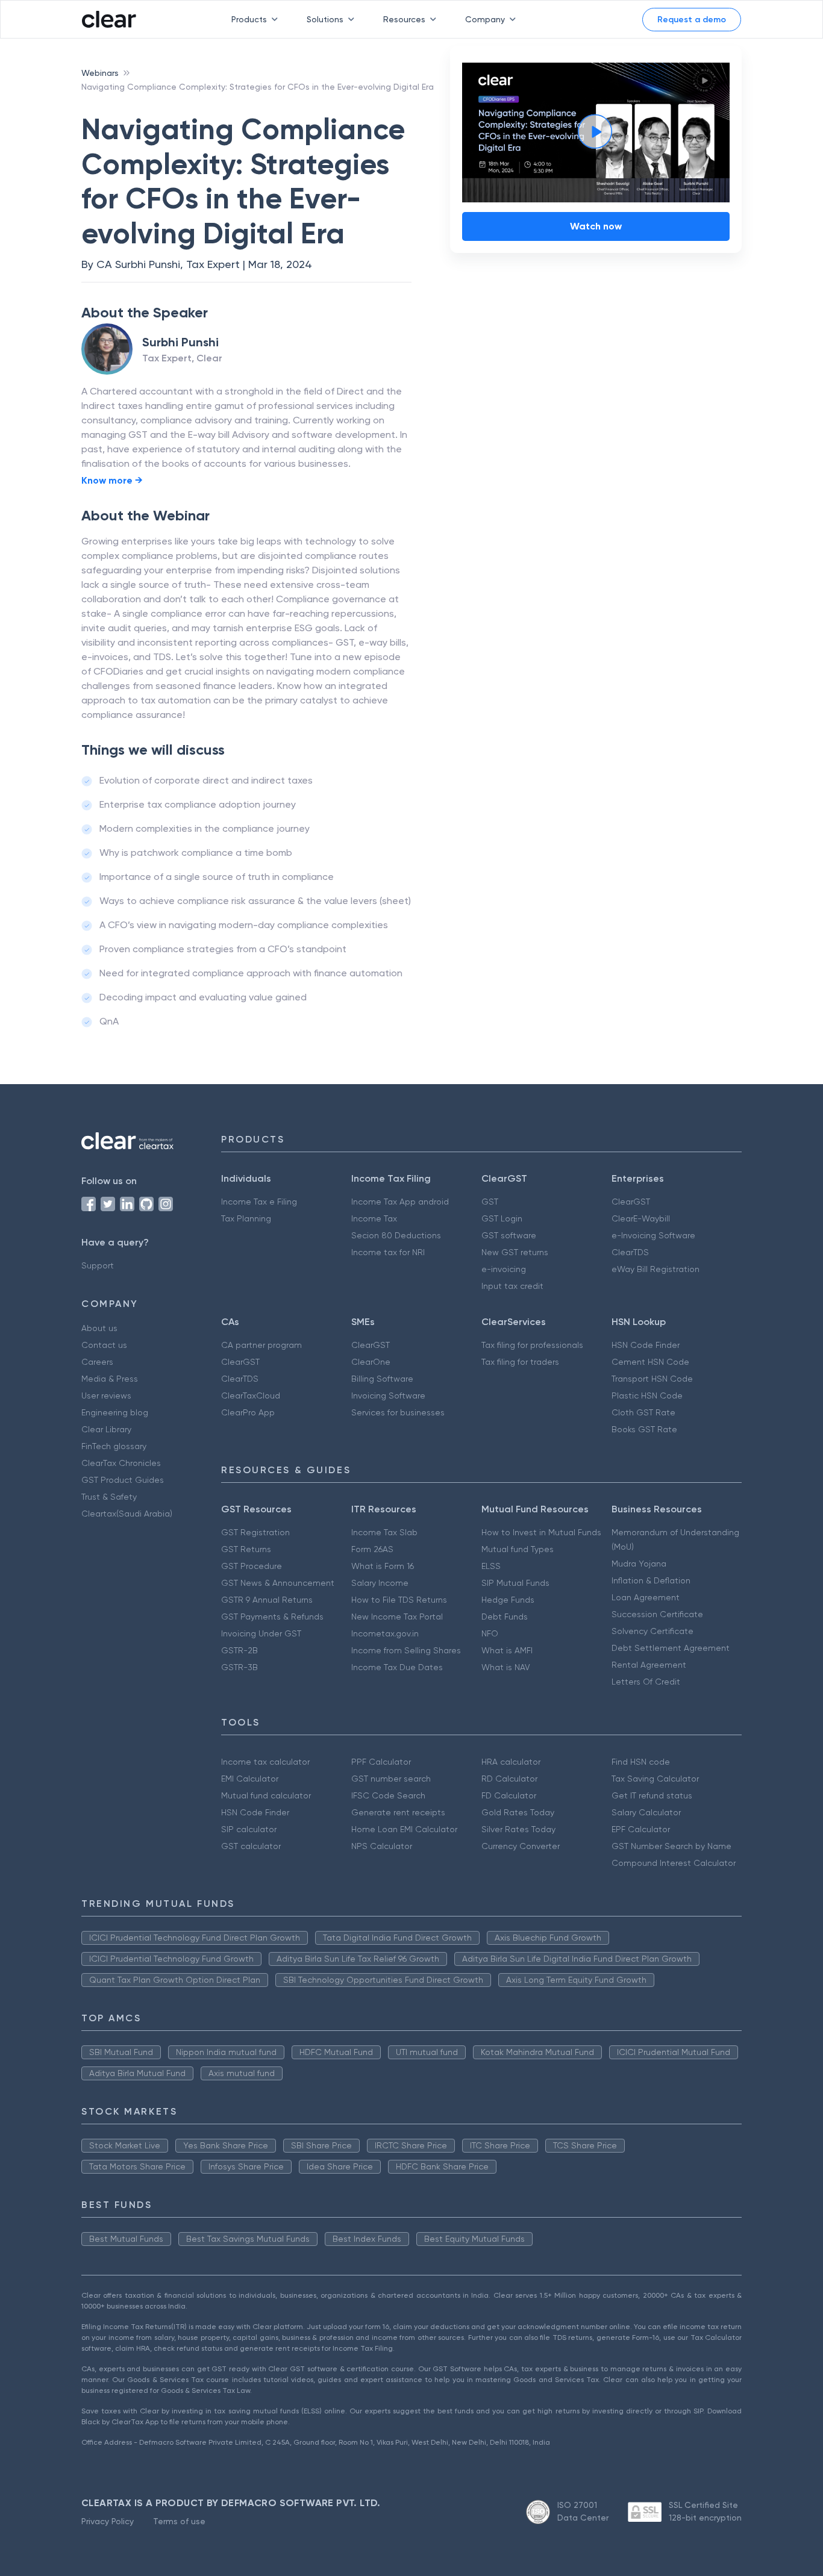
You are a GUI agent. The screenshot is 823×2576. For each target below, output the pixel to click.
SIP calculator (249, 1829)
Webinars (100, 73)
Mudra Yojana (639, 1564)
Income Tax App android (400, 1202)
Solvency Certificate (652, 1631)
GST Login (502, 1218)
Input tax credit (512, 1286)
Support (98, 1265)
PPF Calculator (381, 1762)
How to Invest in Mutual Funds (541, 1532)
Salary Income (380, 1583)
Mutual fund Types (518, 1549)
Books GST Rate (644, 1429)
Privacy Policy (108, 2521)
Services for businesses (398, 1412)
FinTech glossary (114, 1446)
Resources (404, 19)
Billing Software (382, 1379)
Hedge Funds (508, 1600)
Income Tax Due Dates (397, 1667)
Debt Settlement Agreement (671, 1648)
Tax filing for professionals (532, 1345)
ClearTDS (630, 1252)
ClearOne (371, 1362)
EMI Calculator (250, 1779)
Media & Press (110, 1379)
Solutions (325, 19)
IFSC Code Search (388, 1795)
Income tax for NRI (388, 1252)
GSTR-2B (239, 1650)
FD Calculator (509, 1795)
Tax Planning (246, 1218)
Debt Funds (505, 1617)
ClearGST (631, 1202)
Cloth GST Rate (643, 1412)
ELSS (491, 1566)
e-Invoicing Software (653, 1235)
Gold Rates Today (518, 1812)
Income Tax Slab (384, 1532)
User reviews (106, 1396)
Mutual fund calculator (266, 1795)
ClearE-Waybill (641, 1218)
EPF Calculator (641, 1829)
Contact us (104, 1345)
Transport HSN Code (652, 1379)
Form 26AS (372, 1549)
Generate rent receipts (398, 1812)
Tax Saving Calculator (655, 1779)
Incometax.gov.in (385, 1633)
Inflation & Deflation (651, 1580)
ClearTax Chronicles (121, 1463)
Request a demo (692, 20)
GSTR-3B (239, 1667)
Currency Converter (521, 1846)
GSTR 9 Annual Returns (267, 1600)
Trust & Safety (109, 1497)
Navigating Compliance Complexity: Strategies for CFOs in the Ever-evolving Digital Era (258, 87)
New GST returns (515, 1252)
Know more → (112, 480)
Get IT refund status (652, 1795)
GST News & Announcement (278, 1583)
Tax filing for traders (520, 1362)
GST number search (391, 1779)
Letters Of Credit (646, 1682)
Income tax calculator (265, 1762)
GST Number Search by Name (671, 1846)
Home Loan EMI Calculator (404, 1829)
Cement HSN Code (650, 1362)
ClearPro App (248, 1412)
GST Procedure (252, 1566)
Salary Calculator (646, 1812)
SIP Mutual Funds (515, 1583)
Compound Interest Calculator (674, 1863)
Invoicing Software (388, 1396)
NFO (490, 1633)
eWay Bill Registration (656, 1269)
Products (249, 19)
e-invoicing (504, 1269)
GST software (509, 1235)
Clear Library (106, 1429)
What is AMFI (507, 1650)
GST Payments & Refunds (272, 1617)
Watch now (596, 226)
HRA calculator (511, 1762)
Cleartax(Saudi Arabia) (127, 1514)
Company (485, 19)
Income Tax (374, 1218)
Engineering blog (115, 1412)
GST (490, 1202)
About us (99, 1328)
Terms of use (179, 2521)
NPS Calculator (382, 1846)
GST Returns (246, 1549)
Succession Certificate (657, 1614)
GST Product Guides (123, 1480)
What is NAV (506, 1667)
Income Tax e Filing (259, 1202)
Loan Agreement (646, 1597)
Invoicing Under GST (261, 1633)
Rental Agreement (649, 1665)
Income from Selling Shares (406, 1650)
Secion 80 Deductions (396, 1235)
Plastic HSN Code (647, 1396)
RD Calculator (509, 1779)
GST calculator (251, 1846)
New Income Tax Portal (397, 1617)
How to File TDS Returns (399, 1600)
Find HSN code (641, 1762)
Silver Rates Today (518, 1829)
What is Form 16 (383, 1566)
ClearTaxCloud (251, 1396)
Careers (97, 1362)
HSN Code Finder (646, 1345)
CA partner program (261, 1345)
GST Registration (255, 1532)
